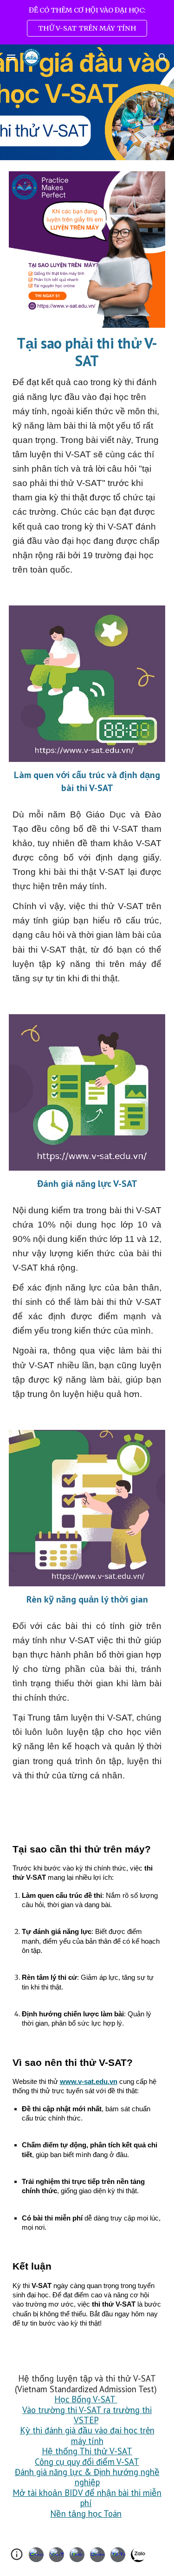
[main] (87, 455)
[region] (87, 22)
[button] (11, 57)
